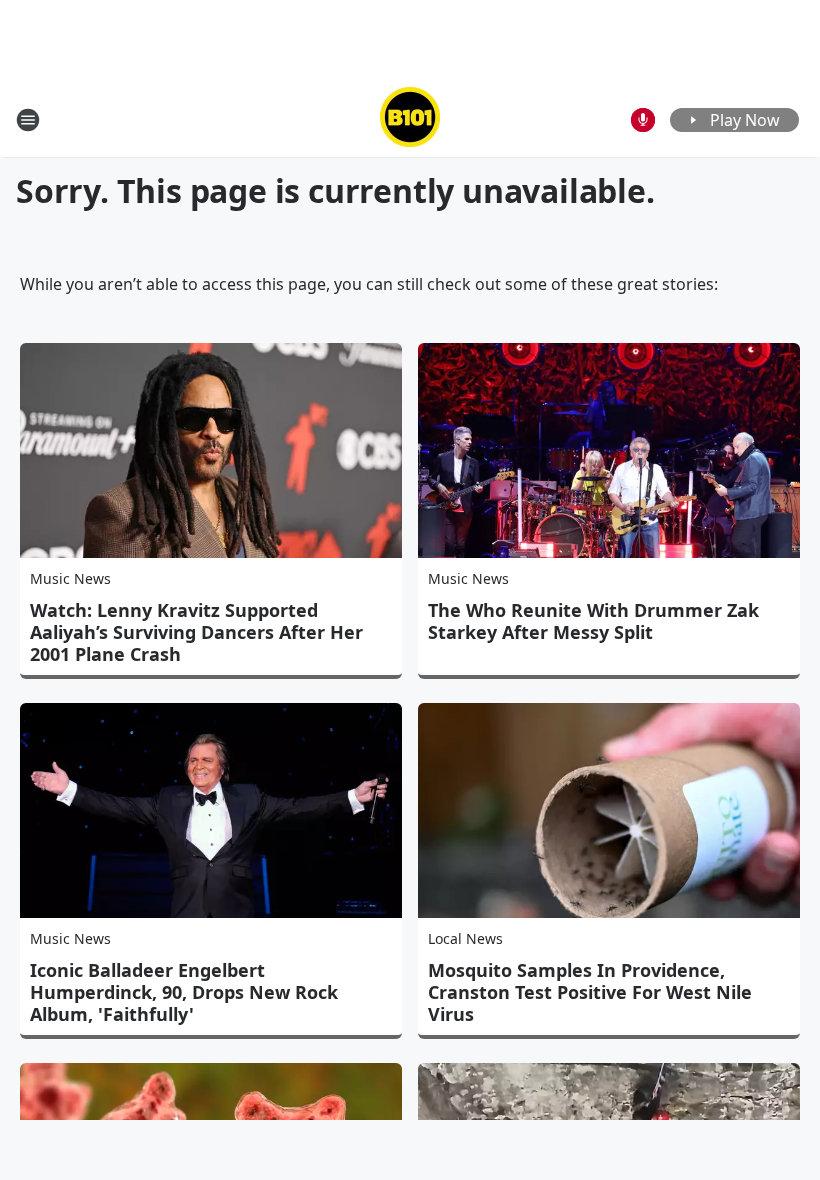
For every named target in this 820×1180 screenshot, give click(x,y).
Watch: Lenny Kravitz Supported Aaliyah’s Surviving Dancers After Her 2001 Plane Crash (196, 632)
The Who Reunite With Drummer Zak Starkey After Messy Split (593, 621)
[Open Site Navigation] (28, 120)
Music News (70, 578)
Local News (465, 938)
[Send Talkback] (643, 120)
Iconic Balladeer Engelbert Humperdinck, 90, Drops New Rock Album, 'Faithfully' (184, 992)
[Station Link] (410, 119)
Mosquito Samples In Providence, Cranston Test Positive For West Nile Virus (590, 992)
